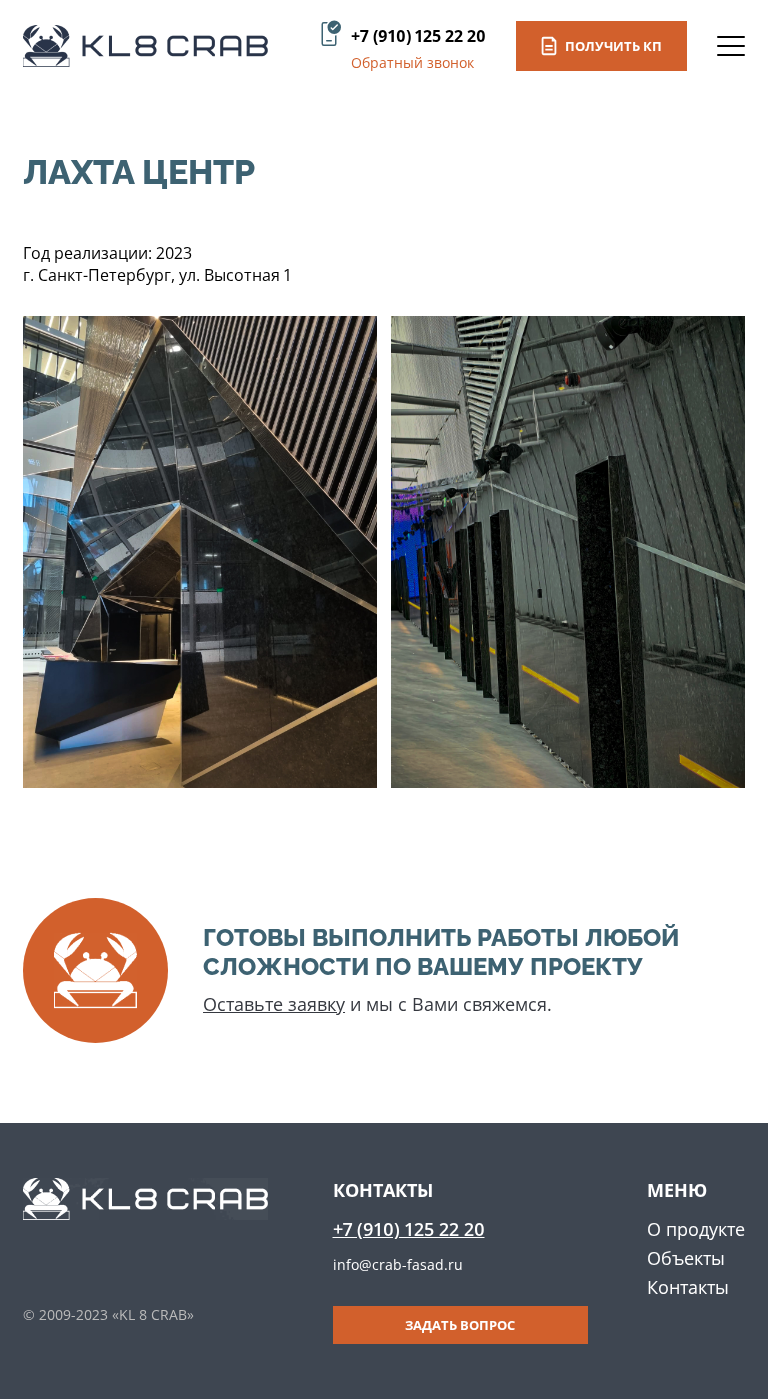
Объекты (686, 1258)
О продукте (696, 1229)
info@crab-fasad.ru (398, 1264)
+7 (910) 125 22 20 (418, 36)
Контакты (688, 1287)
